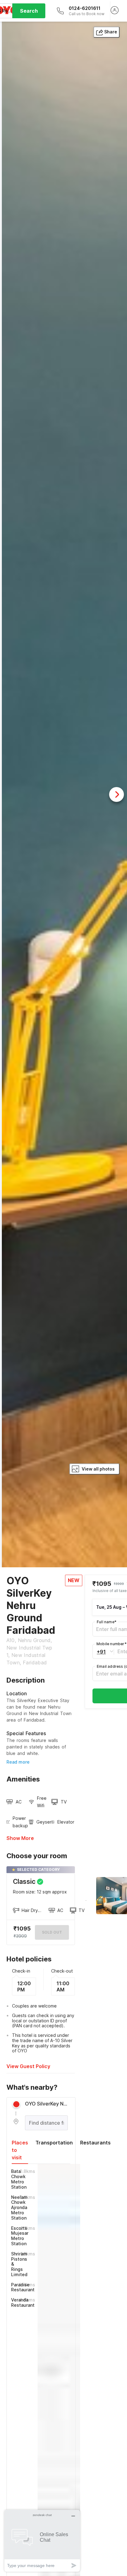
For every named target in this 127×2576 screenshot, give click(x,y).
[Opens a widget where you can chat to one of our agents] (42, 2541)
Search (29, 11)
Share (111, 32)
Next (117, 794)
